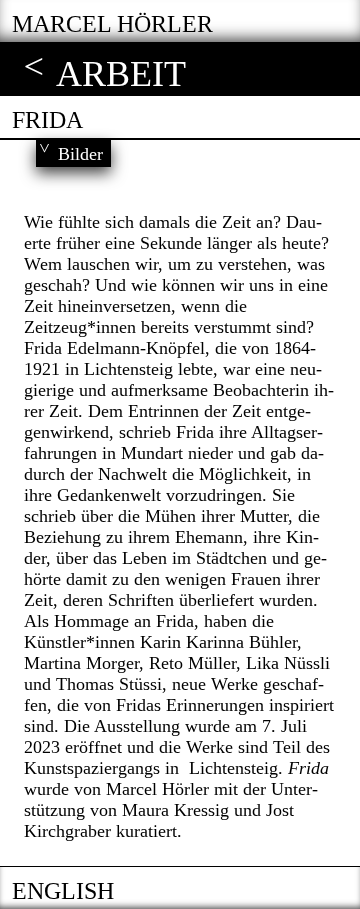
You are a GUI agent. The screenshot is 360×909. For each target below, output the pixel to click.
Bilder (80, 154)
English (63, 891)
